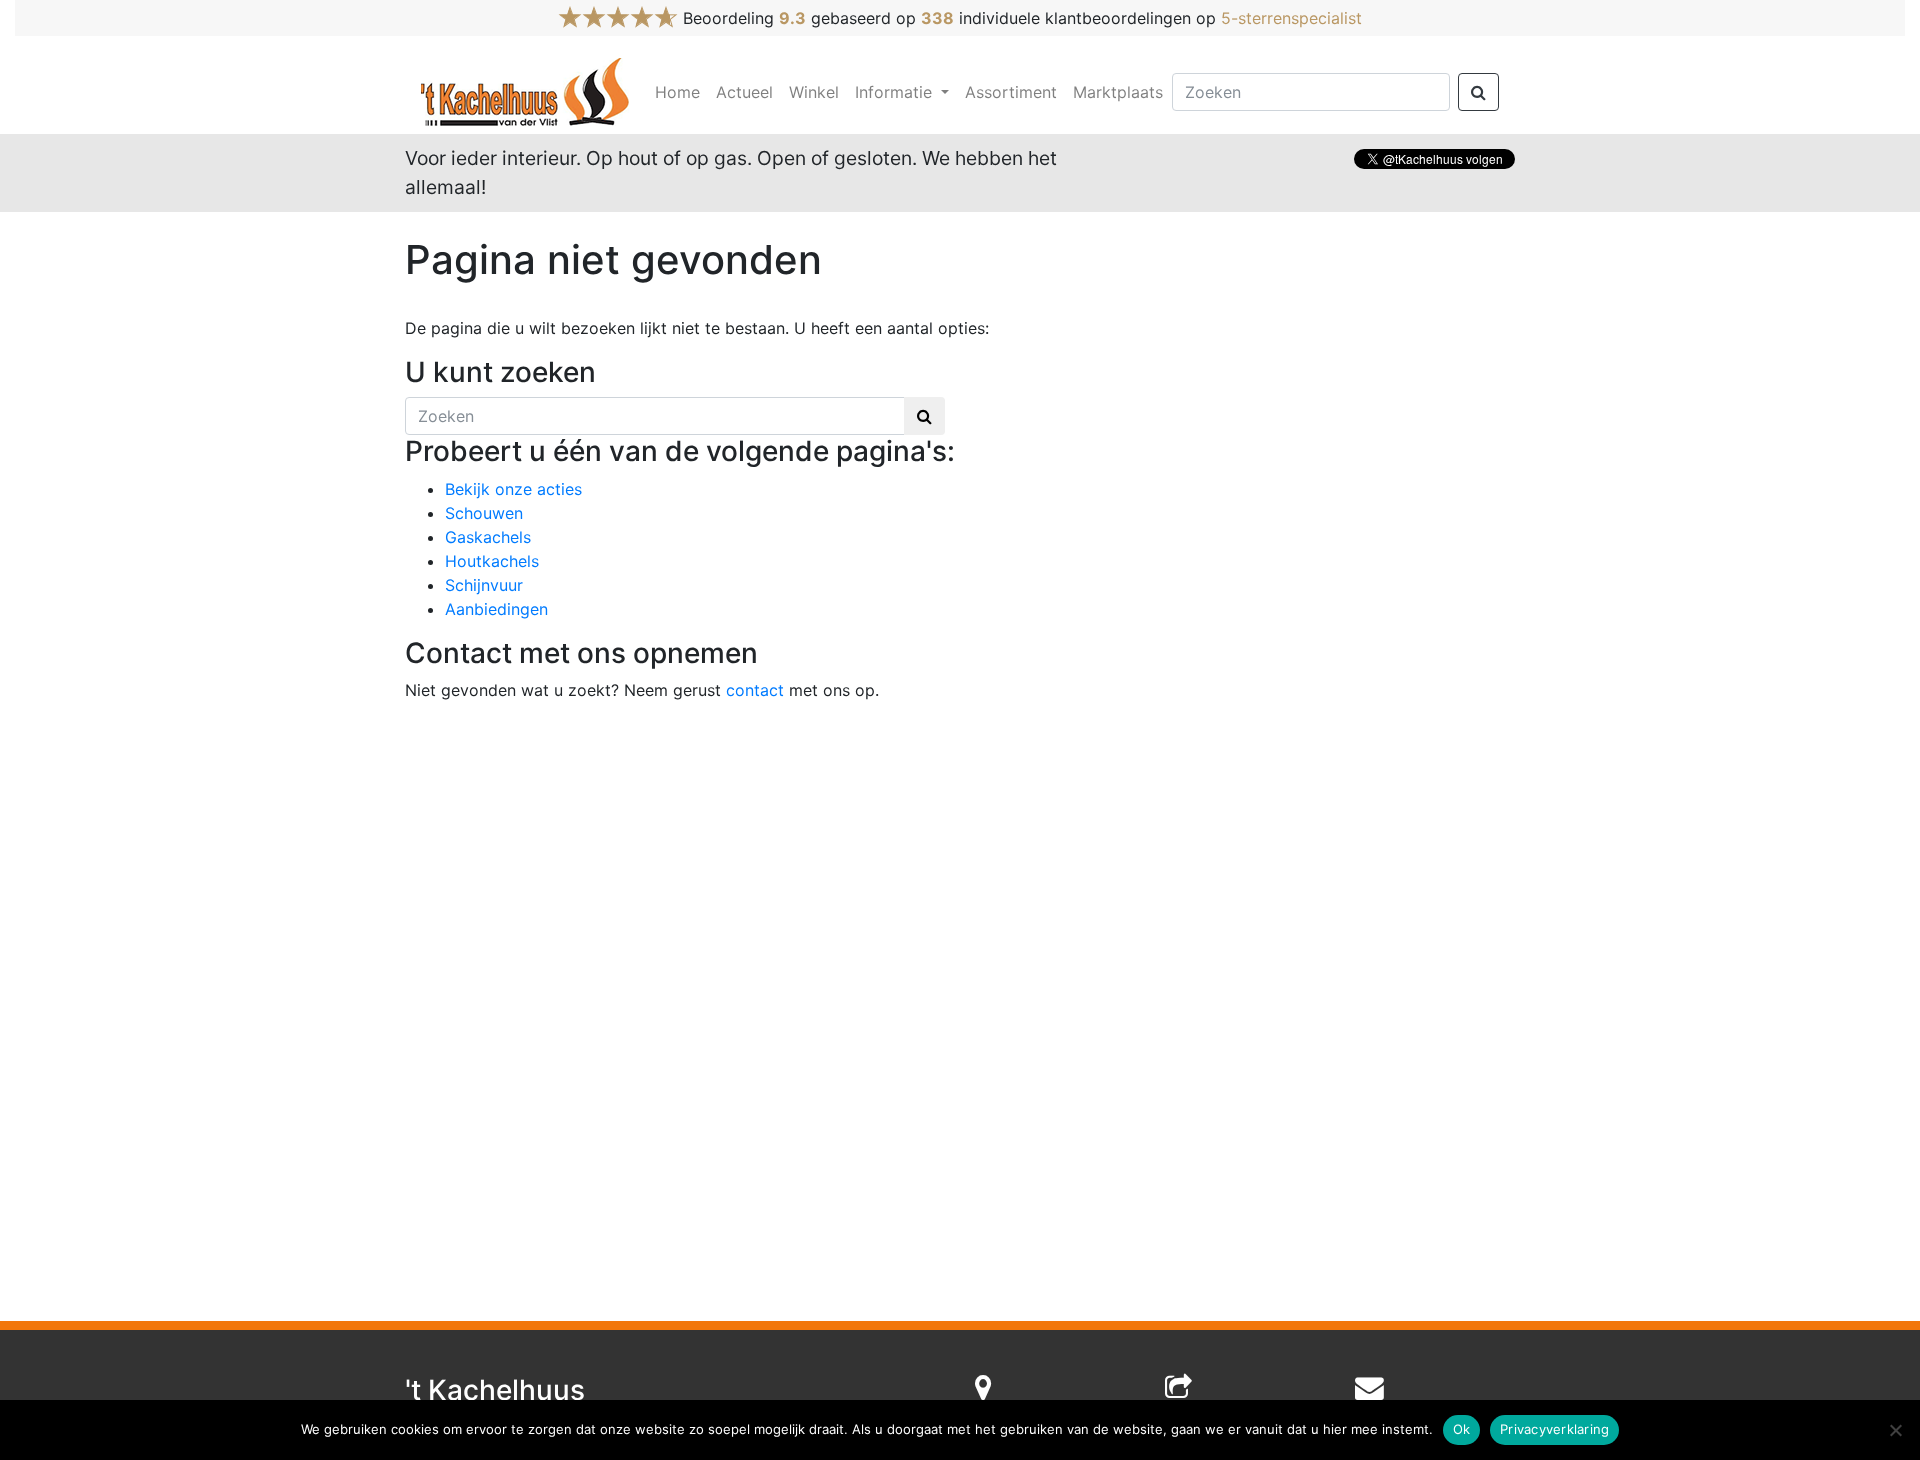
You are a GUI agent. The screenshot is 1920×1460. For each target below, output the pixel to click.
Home (677, 92)
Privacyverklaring (1554, 1429)
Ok (1462, 1429)
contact (755, 690)
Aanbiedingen (496, 609)
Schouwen (484, 513)
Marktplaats (1118, 92)
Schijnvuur (484, 585)
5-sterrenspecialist (1291, 18)
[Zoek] (1478, 92)
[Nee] (1895, 1430)
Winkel (814, 92)
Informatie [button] (896, 92)
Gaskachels (488, 537)
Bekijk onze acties (513, 489)
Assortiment (1011, 92)
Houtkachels (492, 561)
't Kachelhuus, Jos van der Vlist (526, 92)
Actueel (744, 92)
